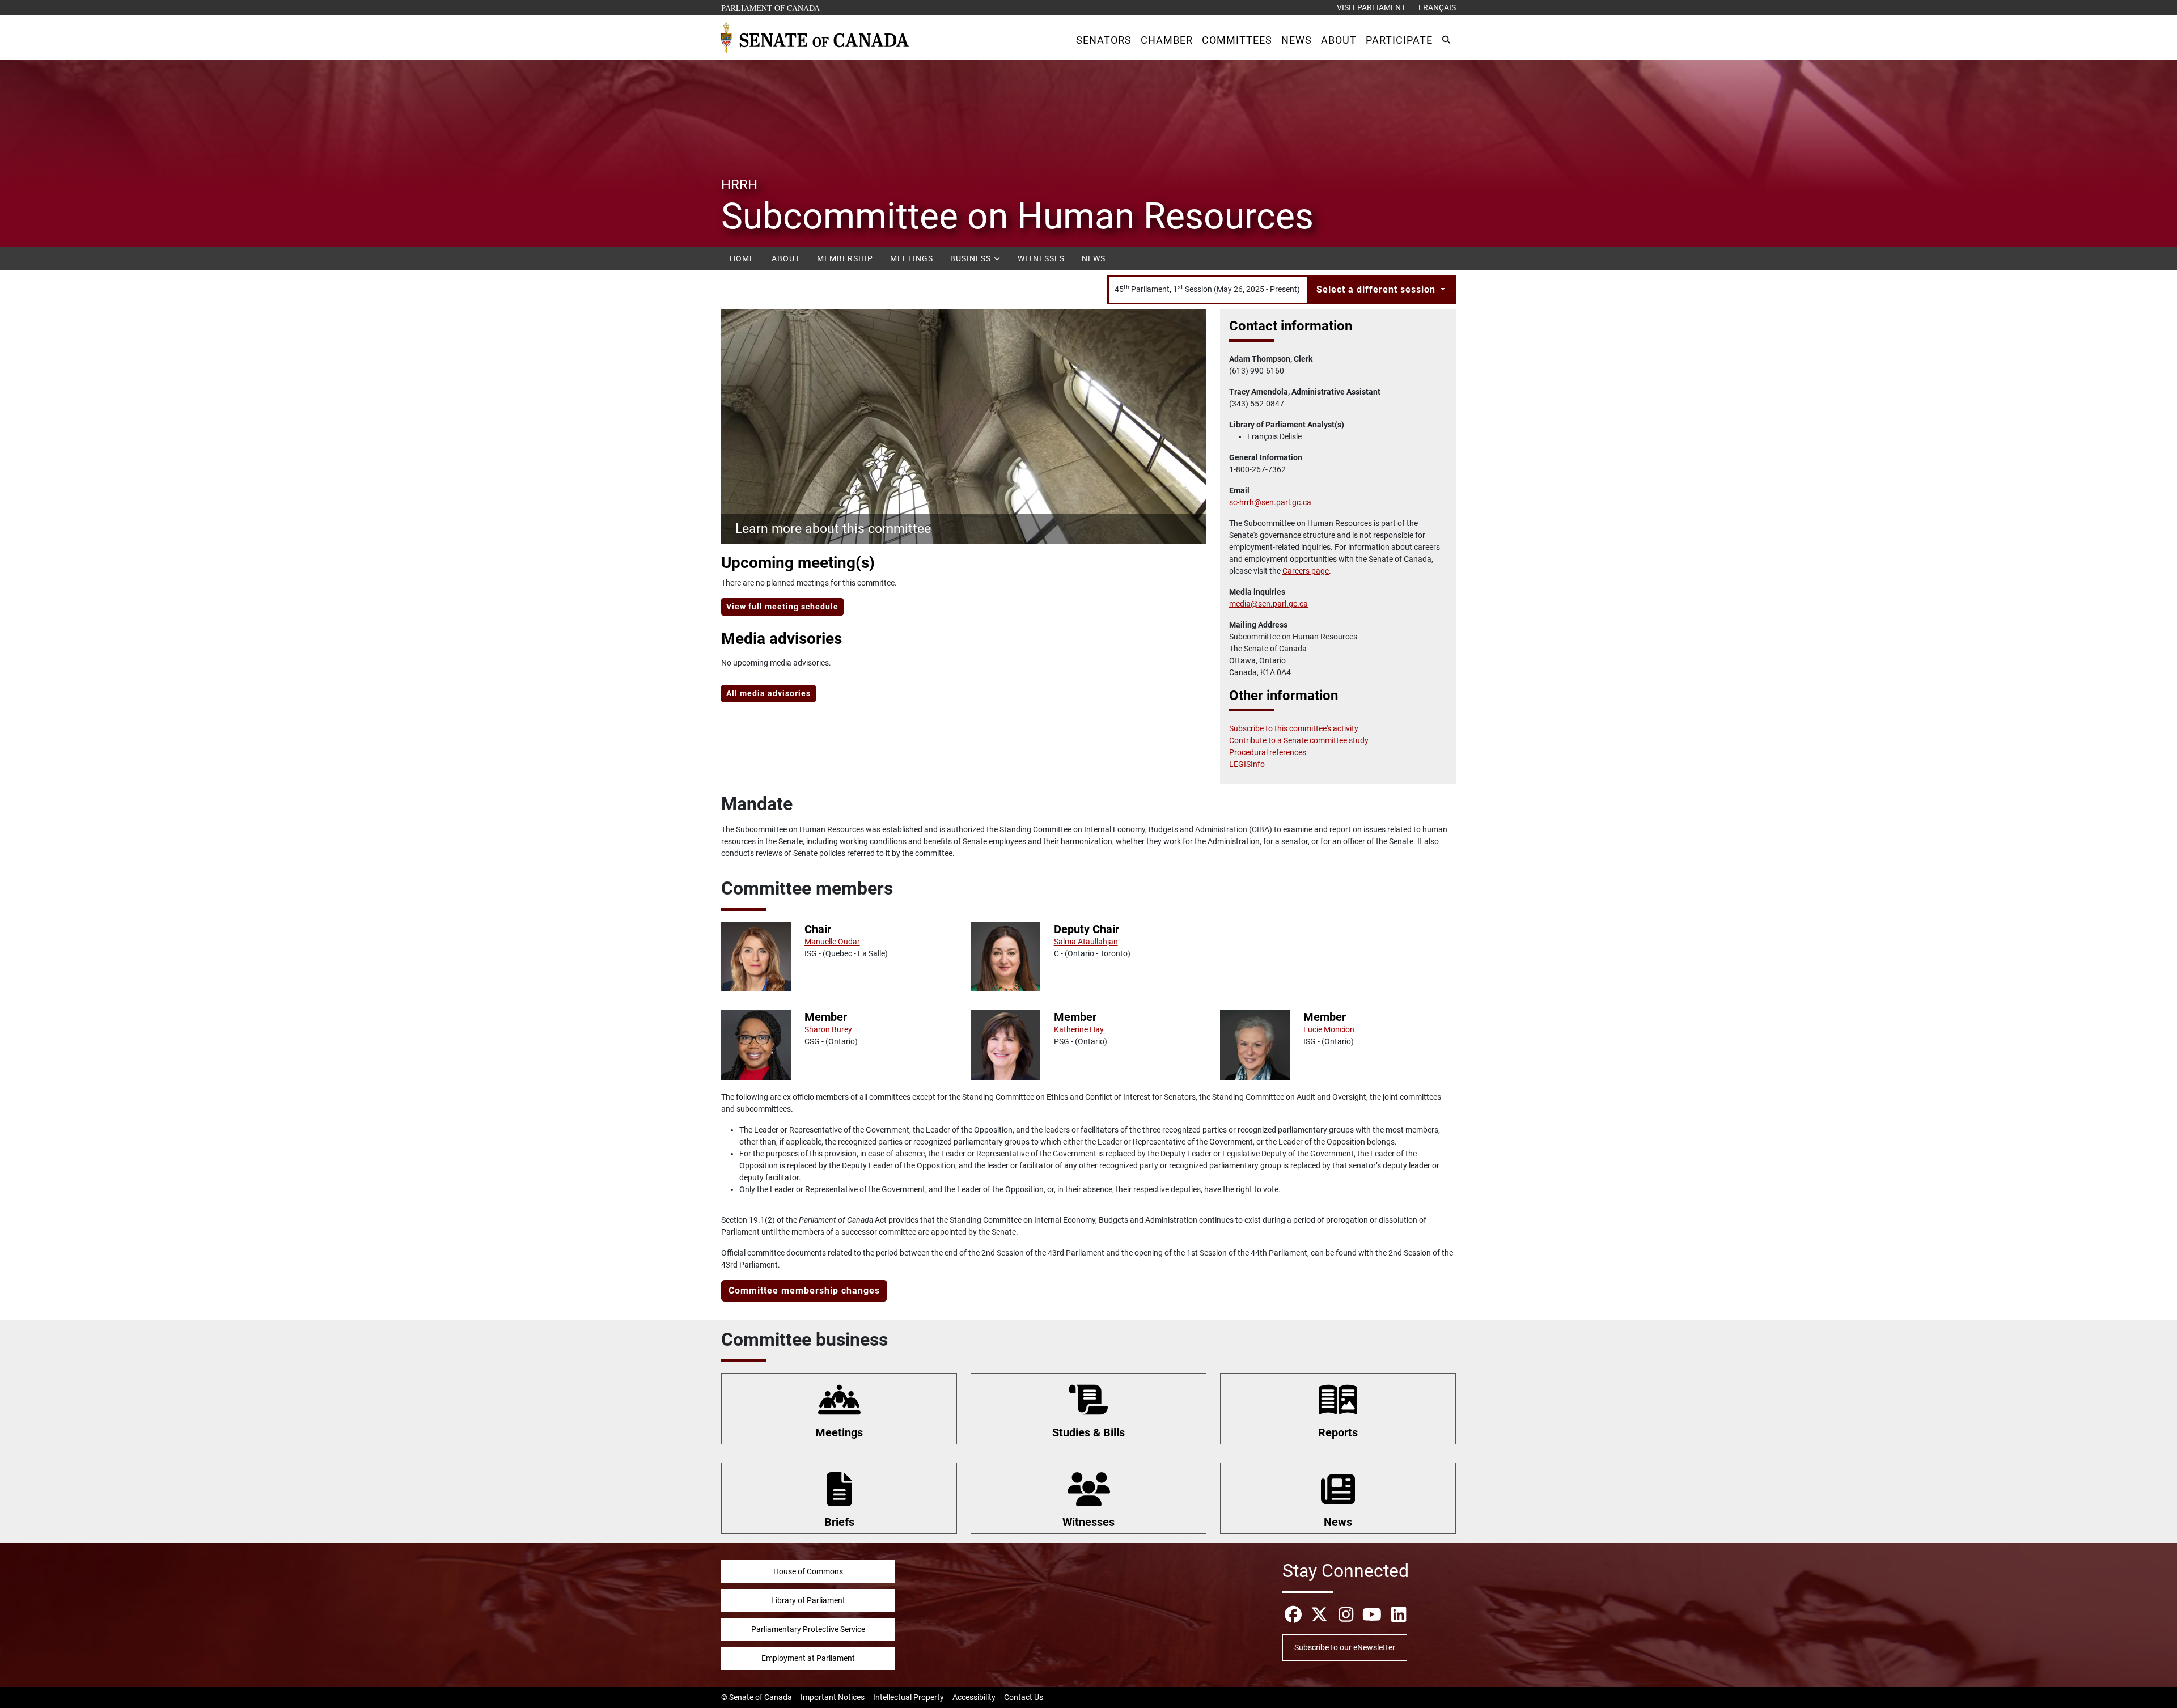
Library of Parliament (808, 1600)
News (1094, 258)
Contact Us (1024, 1697)
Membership (845, 258)
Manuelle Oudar (832, 942)
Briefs (839, 1522)
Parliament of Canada (771, 7)
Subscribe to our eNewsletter (1345, 1647)
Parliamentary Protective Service (808, 1629)
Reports (1338, 1432)
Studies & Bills (1088, 1432)
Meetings (912, 258)
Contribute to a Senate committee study (1299, 740)
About (786, 258)
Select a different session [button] (1377, 289)
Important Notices (833, 1697)
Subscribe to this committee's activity (1294, 728)
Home (742, 258)
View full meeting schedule (782, 607)
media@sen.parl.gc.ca (1268, 604)
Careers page (1306, 571)
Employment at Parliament (808, 1658)
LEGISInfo (1247, 764)
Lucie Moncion (1329, 1029)
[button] (1104, 40)
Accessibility (974, 1697)
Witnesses (1041, 258)
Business (972, 258)
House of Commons (808, 1571)
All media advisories (768, 693)
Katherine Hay (1079, 1029)
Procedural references (1268, 752)
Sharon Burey (828, 1029)
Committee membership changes (804, 1290)
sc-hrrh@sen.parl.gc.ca (1270, 502)
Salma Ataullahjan (1086, 942)
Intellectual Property (909, 1697)
